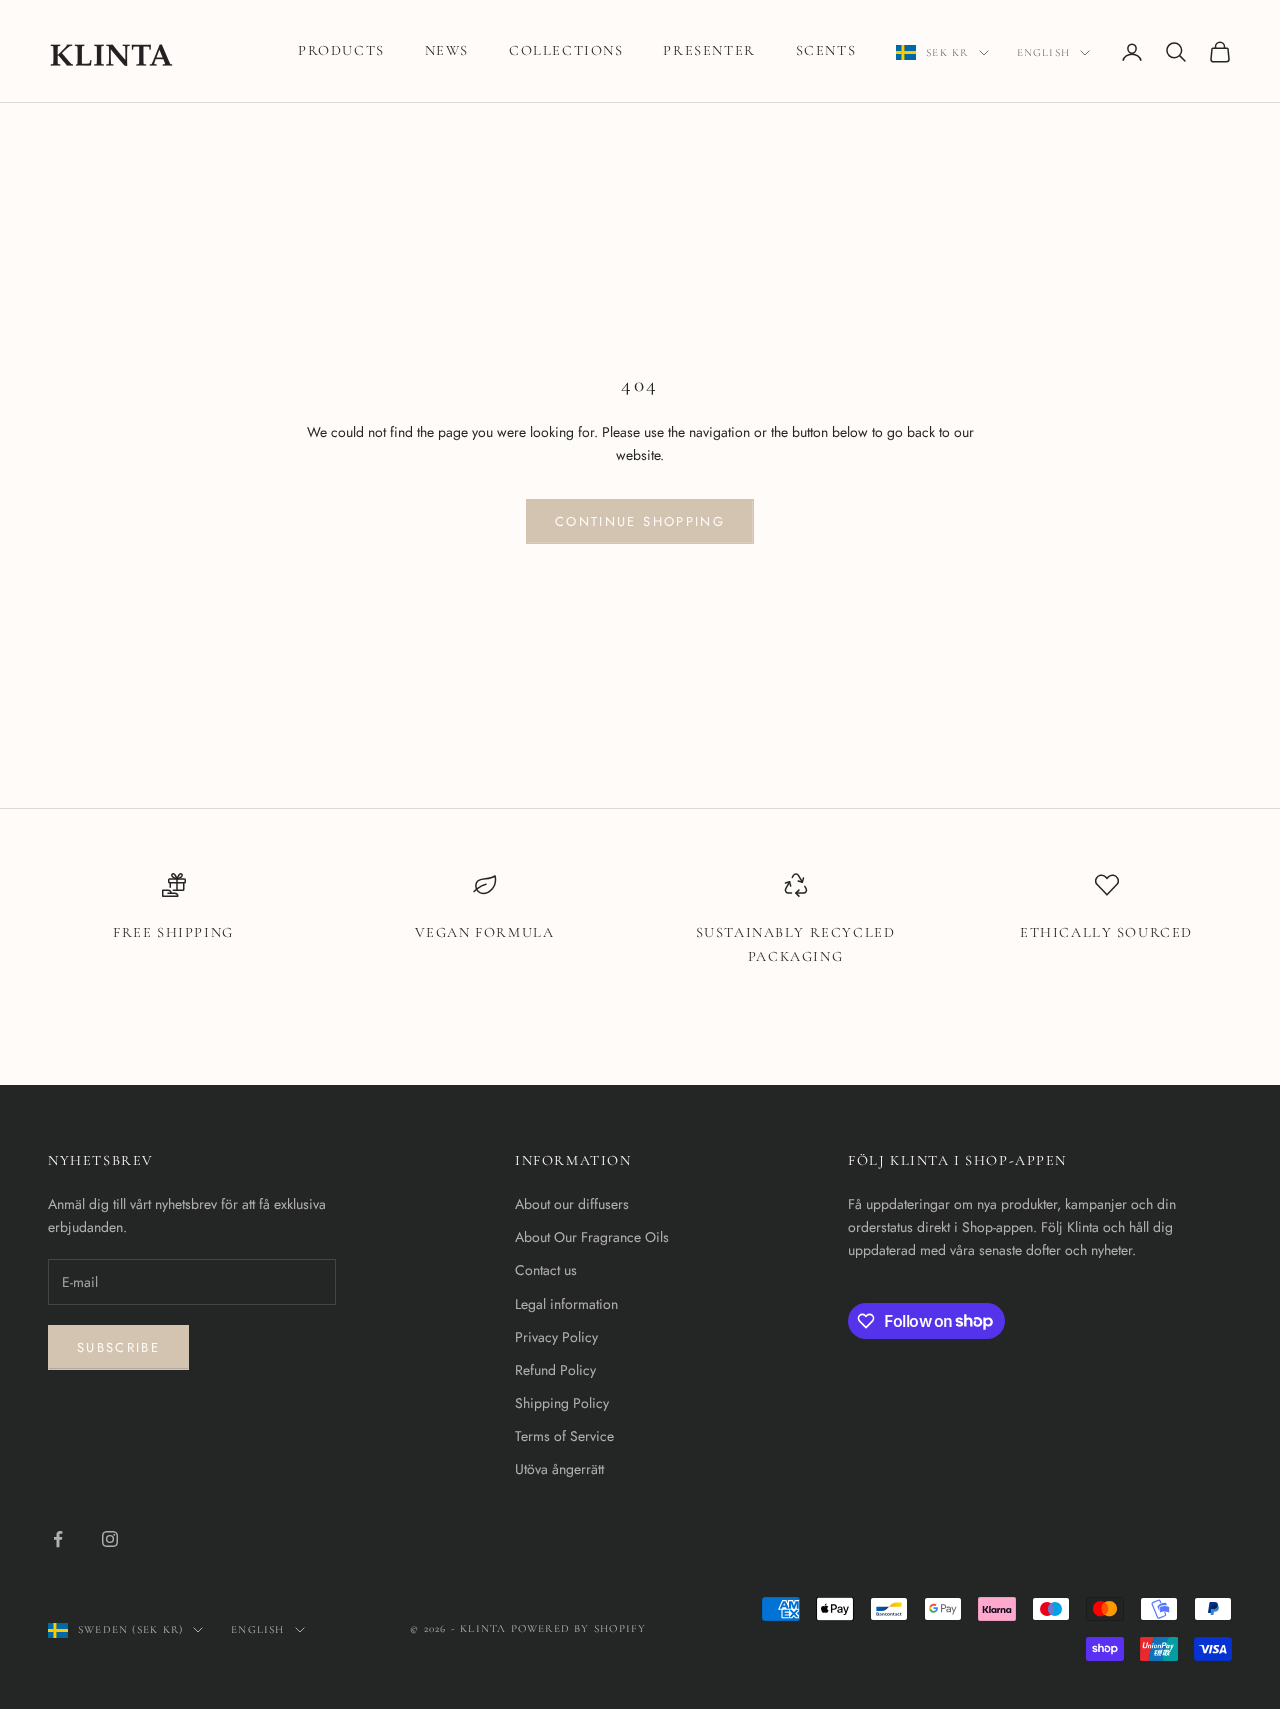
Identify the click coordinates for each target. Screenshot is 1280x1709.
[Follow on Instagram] (110, 1539)
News (447, 50)
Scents (826, 50)
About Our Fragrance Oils (592, 1237)
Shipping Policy (562, 1403)
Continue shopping (640, 521)
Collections (566, 50)
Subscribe (118, 1347)
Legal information (566, 1304)
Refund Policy (555, 1370)
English (1043, 52)
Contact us (546, 1270)
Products (341, 50)
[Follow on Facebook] (58, 1539)
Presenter (709, 50)
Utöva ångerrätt (559, 1469)
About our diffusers (572, 1204)
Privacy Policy (556, 1337)
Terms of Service (564, 1436)
